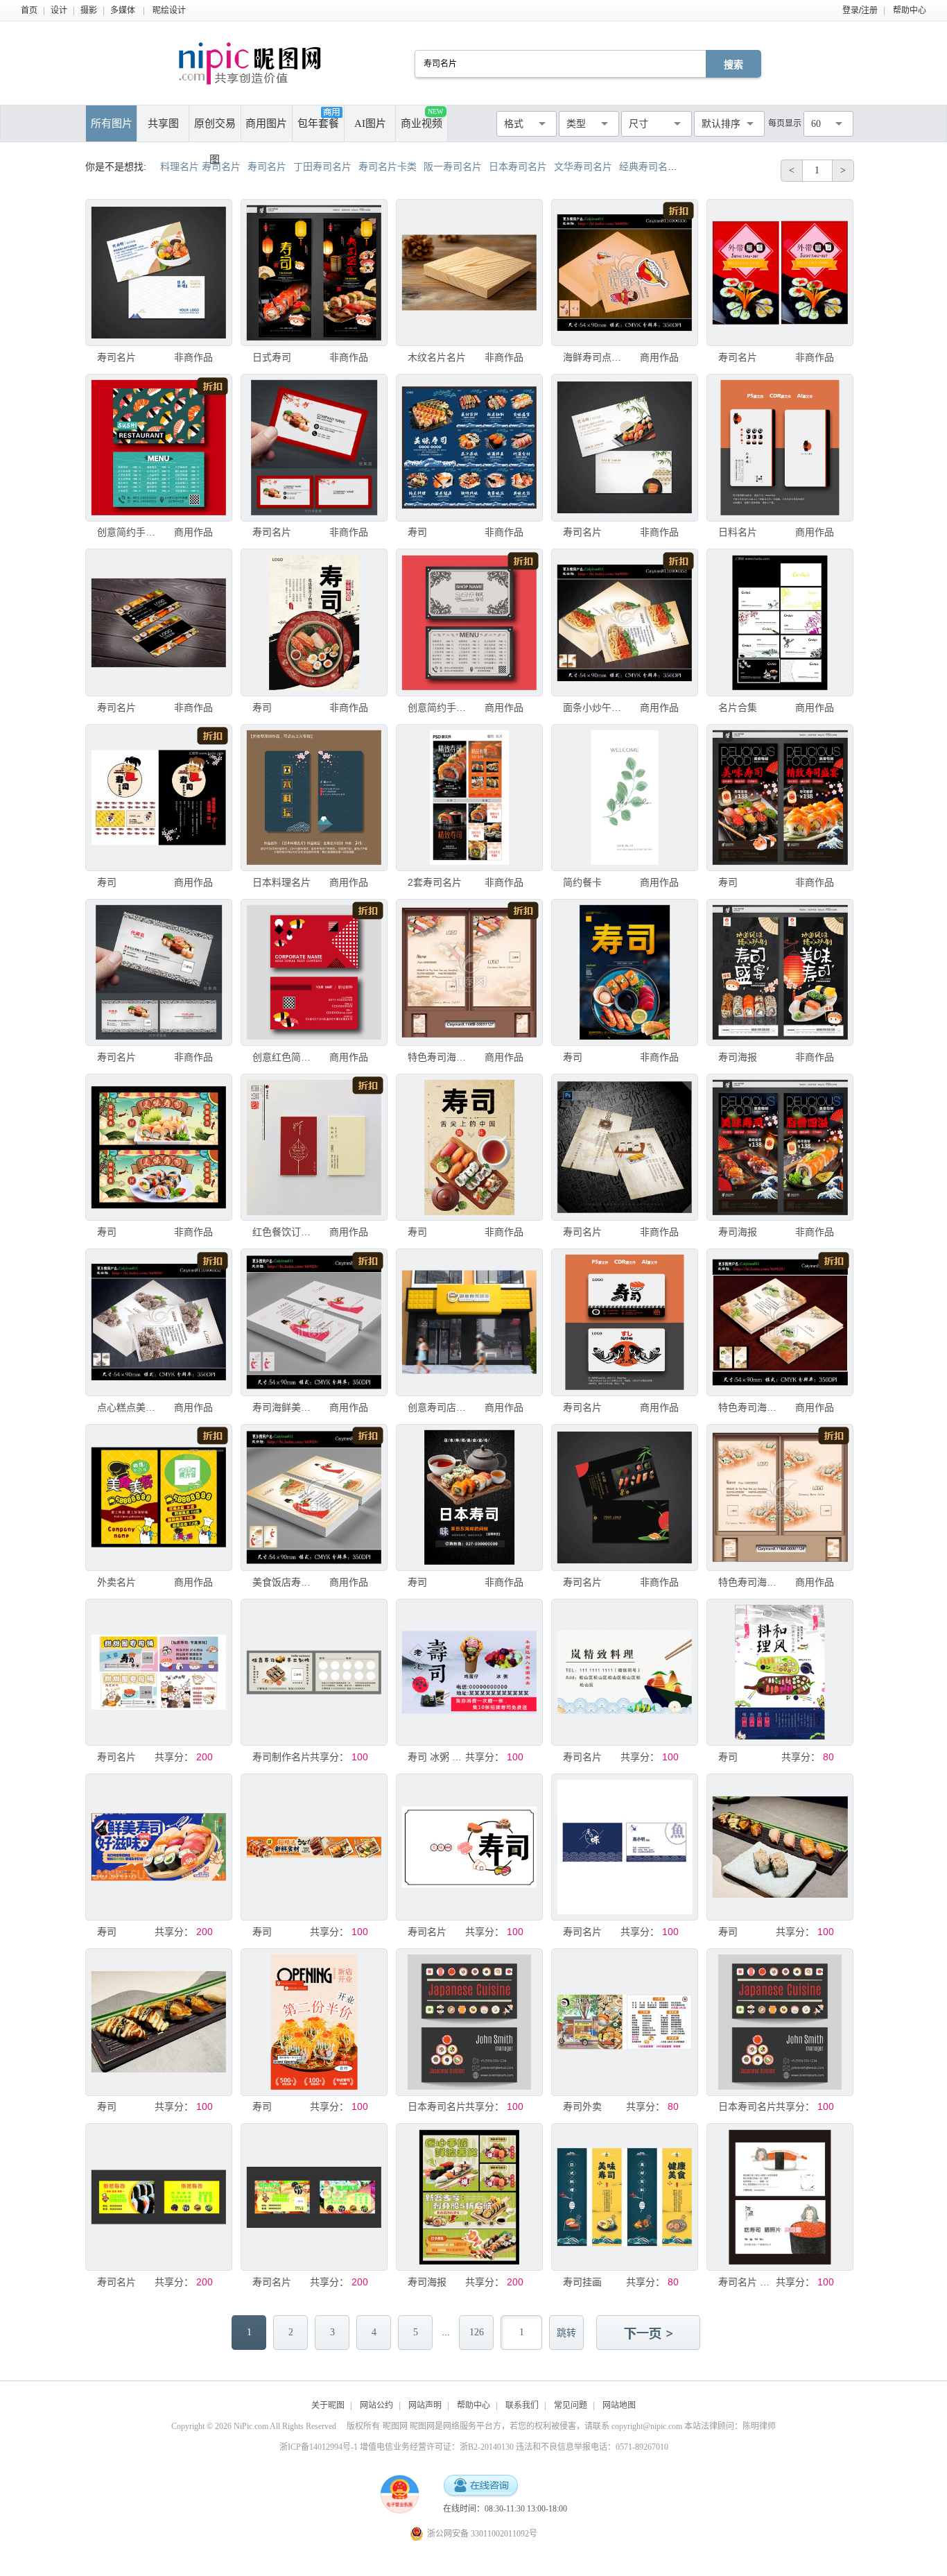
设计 (59, 10)
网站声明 (425, 2405)
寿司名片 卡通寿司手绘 (747, 2282)
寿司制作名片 (281, 1757)
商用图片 (266, 123)
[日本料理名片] (314, 798)
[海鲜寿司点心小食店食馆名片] (625, 273)
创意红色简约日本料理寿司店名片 (281, 1057)
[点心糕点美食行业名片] (159, 1322)
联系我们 (522, 2405)
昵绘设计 (169, 10)
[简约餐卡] (625, 798)
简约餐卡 (582, 882)
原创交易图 (215, 130)
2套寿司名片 (435, 882)
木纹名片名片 (437, 357)
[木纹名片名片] (469, 273)
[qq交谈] (480, 2486)
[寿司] (469, 447)
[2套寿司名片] (469, 798)
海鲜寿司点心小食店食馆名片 (592, 357)
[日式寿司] (314, 273)
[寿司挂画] (625, 2197)
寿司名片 (116, 357)
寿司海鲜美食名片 (281, 1407)
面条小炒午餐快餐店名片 (592, 707)
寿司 (417, 532)
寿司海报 (738, 1057)
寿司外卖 (582, 2106)
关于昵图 (328, 2405)
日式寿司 (272, 357)
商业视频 (422, 118)
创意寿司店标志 (437, 1407)
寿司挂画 (582, 2282)
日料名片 (738, 532)
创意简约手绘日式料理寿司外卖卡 (126, 532)
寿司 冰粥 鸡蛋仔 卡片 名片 (437, 1757)
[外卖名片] (159, 1497)
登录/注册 (860, 10)
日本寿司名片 (437, 2106)
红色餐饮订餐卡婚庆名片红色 (281, 1232)
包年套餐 (318, 123)
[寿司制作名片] (314, 1672)
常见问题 (571, 2405)
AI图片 (370, 123)
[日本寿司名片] (469, 2022)
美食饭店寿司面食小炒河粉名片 (281, 1582)
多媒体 (123, 10)
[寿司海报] (780, 972)
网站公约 (376, 2405)
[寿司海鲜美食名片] (314, 1322)
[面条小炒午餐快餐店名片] (625, 622)
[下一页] (650, 2334)
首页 (29, 10)
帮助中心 (910, 10)
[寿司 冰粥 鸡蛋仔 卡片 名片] (469, 1672)
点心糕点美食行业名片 (126, 1407)
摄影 (89, 10)
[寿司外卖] (625, 2022)
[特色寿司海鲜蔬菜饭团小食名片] (469, 972)
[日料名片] (780, 447)
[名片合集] (780, 622)
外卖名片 (116, 1582)
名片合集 (738, 707)
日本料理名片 (281, 882)
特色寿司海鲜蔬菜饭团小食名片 (437, 1057)
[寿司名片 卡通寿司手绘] (780, 2197)
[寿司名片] (159, 273)
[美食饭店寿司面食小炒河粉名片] (314, 1497)
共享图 (163, 123)
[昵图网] (250, 63)
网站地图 (619, 2405)
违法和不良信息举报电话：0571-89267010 (592, 2447)
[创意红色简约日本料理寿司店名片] (314, 972)
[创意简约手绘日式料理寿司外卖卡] (159, 447)
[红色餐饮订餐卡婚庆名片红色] (314, 1147)
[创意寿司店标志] (469, 1322)
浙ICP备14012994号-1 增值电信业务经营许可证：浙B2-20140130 (397, 2447)
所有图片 (112, 123)
